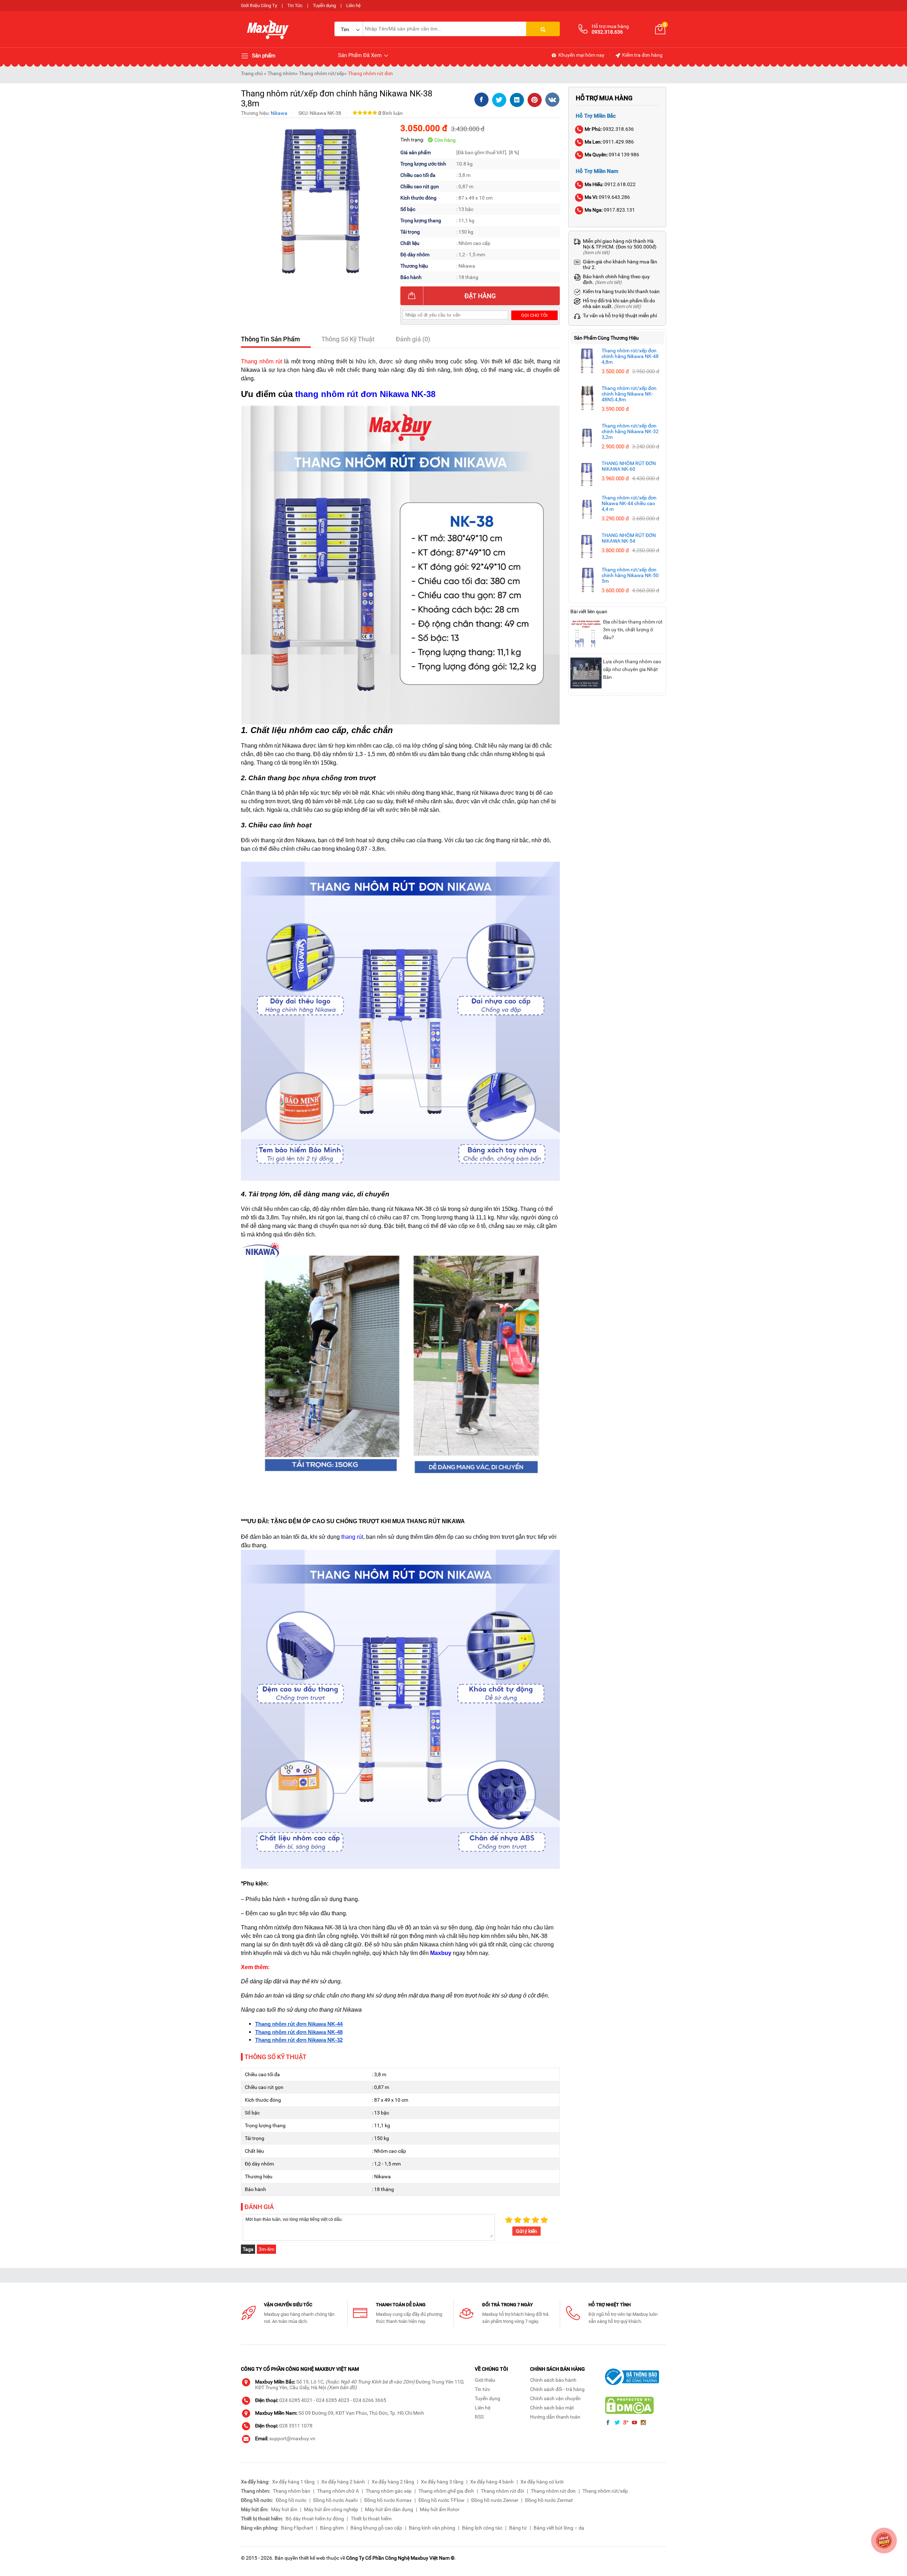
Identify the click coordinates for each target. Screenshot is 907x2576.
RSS (479, 2417)
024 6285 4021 (296, 2400)
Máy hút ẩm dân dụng (389, 2509)
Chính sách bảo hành (553, 2380)
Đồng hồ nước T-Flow (441, 2500)
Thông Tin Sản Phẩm (271, 339)
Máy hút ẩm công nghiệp (331, 2509)
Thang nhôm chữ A (338, 2491)
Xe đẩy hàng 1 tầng (293, 2482)
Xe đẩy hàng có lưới (542, 2482)
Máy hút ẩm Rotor (440, 2509)
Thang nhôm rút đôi (502, 2491)
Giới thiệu (485, 2380)
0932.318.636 (609, 129)
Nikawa (279, 113)
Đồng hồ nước (291, 2500)
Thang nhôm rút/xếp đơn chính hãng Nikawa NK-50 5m (630, 575)
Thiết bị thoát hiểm (371, 2519)
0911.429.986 (609, 142)
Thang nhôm (281, 73)
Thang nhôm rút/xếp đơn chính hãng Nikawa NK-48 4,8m (630, 356)
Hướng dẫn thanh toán (555, 2417)
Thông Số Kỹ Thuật (348, 339)
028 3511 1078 (296, 2426)
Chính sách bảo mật (552, 2408)
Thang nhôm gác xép (389, 2491)
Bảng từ (518, 2528)
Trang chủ (252, 73)
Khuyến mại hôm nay (581, 55)
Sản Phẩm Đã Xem (360, 55)
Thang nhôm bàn (292, 2491)
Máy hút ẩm (284, 2509)
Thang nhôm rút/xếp (322, 73)
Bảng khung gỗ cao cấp (376, 2528)
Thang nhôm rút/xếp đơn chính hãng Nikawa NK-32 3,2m (630, 431)
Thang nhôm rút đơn (370, 73)
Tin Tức (295, 5)
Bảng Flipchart (297, 2528)
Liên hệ (353, 5)
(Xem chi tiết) (596, 253)
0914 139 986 (612, 155)
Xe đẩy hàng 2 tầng (393, 2482)
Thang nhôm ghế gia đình (446, 2491)
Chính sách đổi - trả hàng (557, 2389)
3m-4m (266, 2249)
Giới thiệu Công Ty (259, 5)
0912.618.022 (610, 184)
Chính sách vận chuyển (555, 2398)
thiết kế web (312, 2558)
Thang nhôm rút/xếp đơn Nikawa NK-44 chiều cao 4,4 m (629, 503)
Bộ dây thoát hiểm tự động (315, 2519)
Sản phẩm (263, 56)
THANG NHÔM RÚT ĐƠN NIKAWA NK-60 (629, 466)
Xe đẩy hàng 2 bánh (343, 2482)
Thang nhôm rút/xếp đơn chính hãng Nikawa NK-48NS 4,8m (629, 394)
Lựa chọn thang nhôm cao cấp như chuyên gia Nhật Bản (632, 669)
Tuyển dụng (324, 5)
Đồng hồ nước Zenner (495, 2500)
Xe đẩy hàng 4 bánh (492, 2482)
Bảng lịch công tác (482, 2528)
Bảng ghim (332, 2528)
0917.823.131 (610, 210)
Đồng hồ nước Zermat (549, 2500)
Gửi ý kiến (526, 2231)
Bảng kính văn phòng (432, 2528)
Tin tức (482, 2389)
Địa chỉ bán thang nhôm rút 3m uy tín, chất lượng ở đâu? (633, 630)
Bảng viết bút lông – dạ (559, 2528)
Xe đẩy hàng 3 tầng (442, 2482)
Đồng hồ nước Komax (388, 2500)
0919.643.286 (607, 197)
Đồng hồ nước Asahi (335, 2500)
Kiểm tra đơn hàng (642, 55)
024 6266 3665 (370, 2400)
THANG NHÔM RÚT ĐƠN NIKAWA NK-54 (629, 538)
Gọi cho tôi (534, 315)
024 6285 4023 (333, 2400)
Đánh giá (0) (413, 339)
